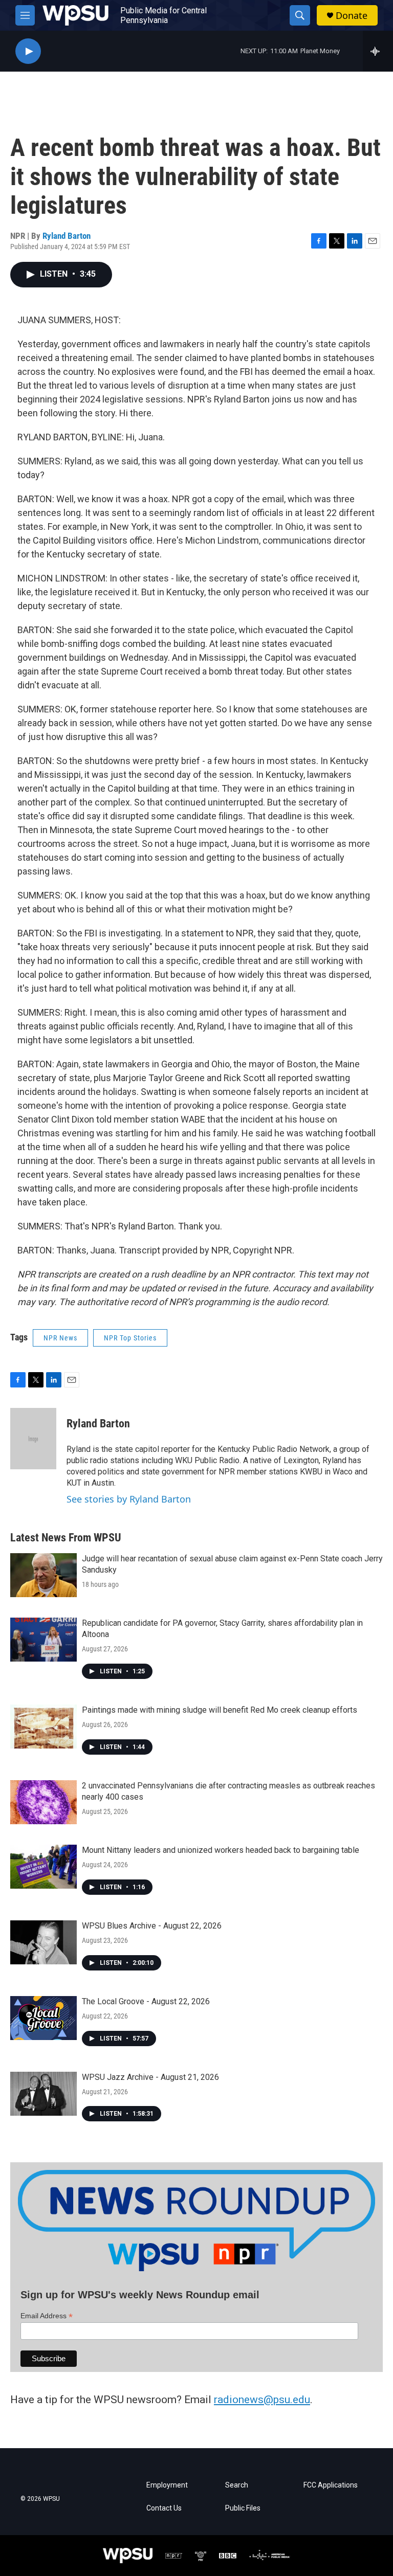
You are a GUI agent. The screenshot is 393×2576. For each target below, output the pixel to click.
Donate (352, 16)
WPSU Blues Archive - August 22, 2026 (152, 1926)
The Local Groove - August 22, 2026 (146, 2001)
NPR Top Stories (130, 1338)
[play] (28, 51)
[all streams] (378, 51)
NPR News (60, 1338)
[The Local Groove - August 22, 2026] (43, 2018)
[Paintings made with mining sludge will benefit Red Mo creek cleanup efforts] (43, 1727)
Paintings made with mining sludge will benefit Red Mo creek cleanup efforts (220, 1710)
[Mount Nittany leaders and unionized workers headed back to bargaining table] (43, 1867)
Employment (167, 2485)
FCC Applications (331, 2485)
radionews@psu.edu (262, 2400)
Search (237, 2485)
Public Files (243, 2508)
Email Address (47, 2316)
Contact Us (164, 2508)
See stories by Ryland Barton (129, 1499)
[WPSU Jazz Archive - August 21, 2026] (43, 2094)
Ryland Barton (67, 236)
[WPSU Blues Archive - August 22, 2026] (43, 1942)
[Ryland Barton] (33, 1439)
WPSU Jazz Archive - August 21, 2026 (150, 2077)
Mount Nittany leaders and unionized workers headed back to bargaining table (221, 1850)
